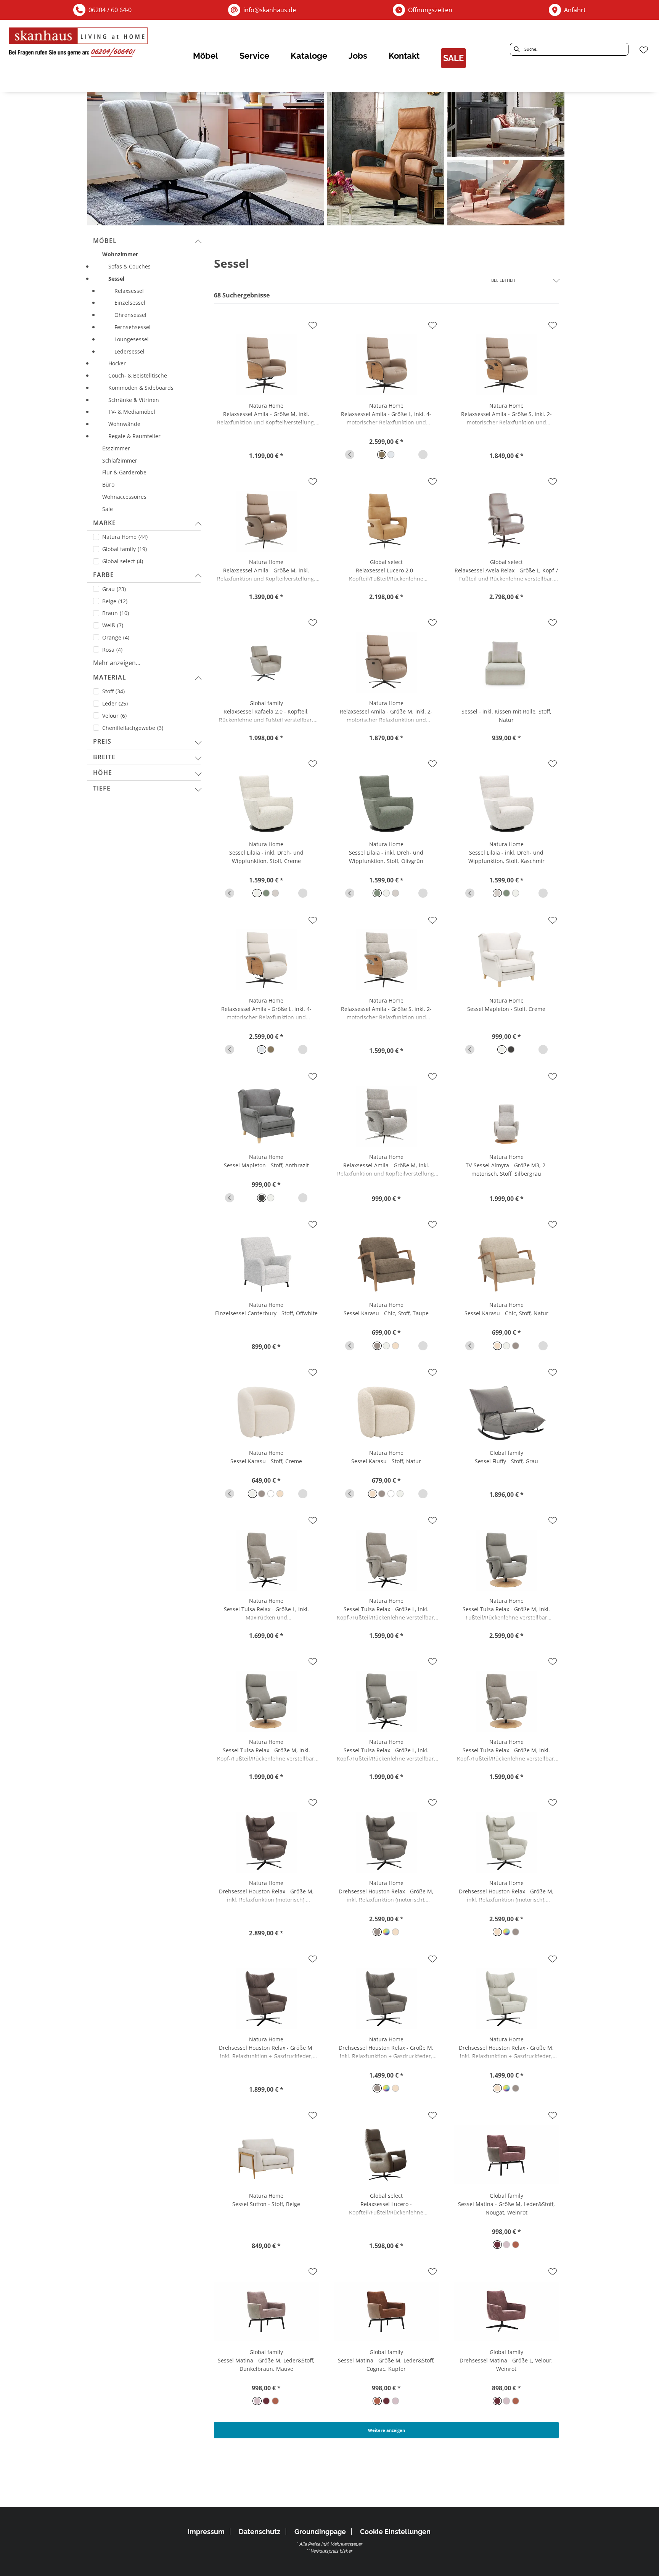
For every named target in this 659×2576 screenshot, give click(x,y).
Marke (104, 523)
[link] (206, 56)
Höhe (103, 773)
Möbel (105, 241)
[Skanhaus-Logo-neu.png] (79, 44)
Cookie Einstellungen (395, 2532)
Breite (104, 757)
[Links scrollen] (350, 455)
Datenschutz (260, 2532)
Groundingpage (320, 2532)
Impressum (206, 2532)
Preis (102, 741)
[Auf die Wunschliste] (313, 325)
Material (110, 677)
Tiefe (102, 788)
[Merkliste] (644, 50)
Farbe (104, 575)
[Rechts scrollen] (423, 455)
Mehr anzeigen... (117, 663)
